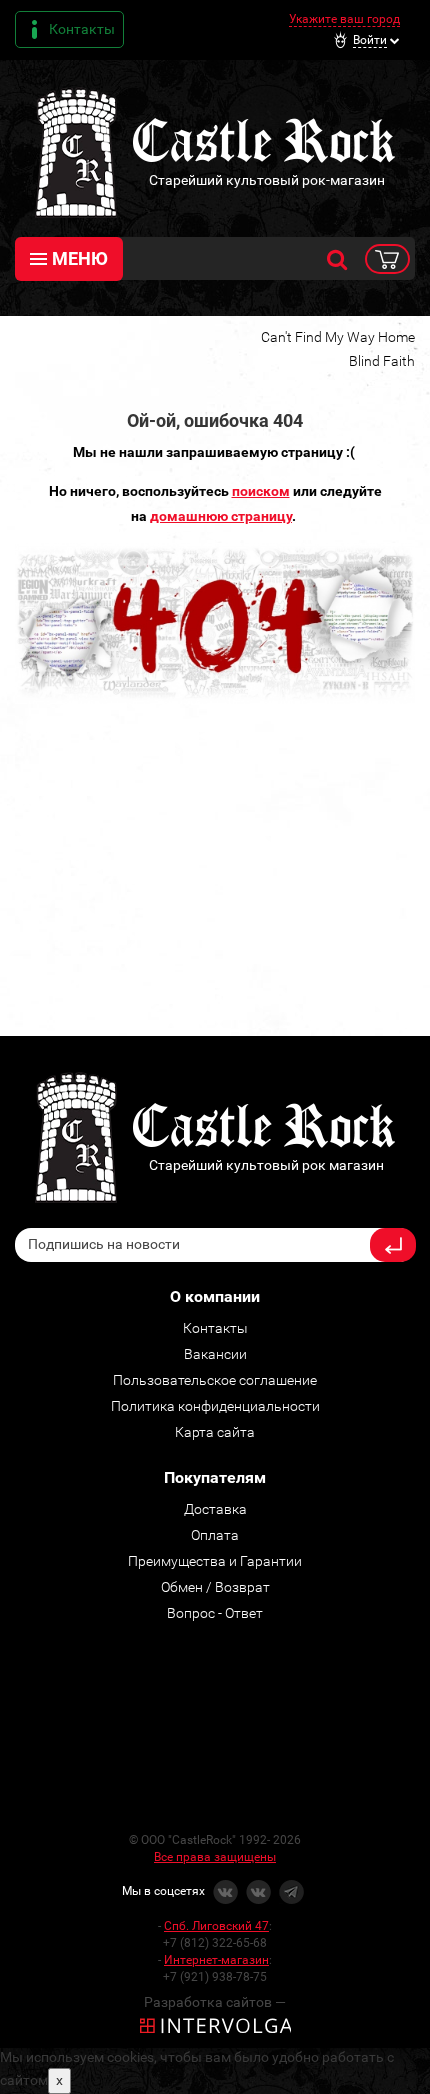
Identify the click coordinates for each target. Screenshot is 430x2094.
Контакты (82, 29)
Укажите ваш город (344, 19)
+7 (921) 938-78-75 (215, 1977)
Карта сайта (215, 1432)
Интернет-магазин (216, 1960)
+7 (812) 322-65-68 (215, 1943)
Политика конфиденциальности (215, 1406)
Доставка (215, 1509)
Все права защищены (215, 1857)
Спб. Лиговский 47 (216, 1926)
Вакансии (215, 1354)
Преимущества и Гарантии (215, 1561)
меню (80, 258)
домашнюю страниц (218, 516)
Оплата (215, 1535)
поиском (261, 491)
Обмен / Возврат (215, 1587)
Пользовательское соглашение (215, 1380)
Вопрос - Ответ (215, 1613)
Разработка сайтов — (215, 2002)
